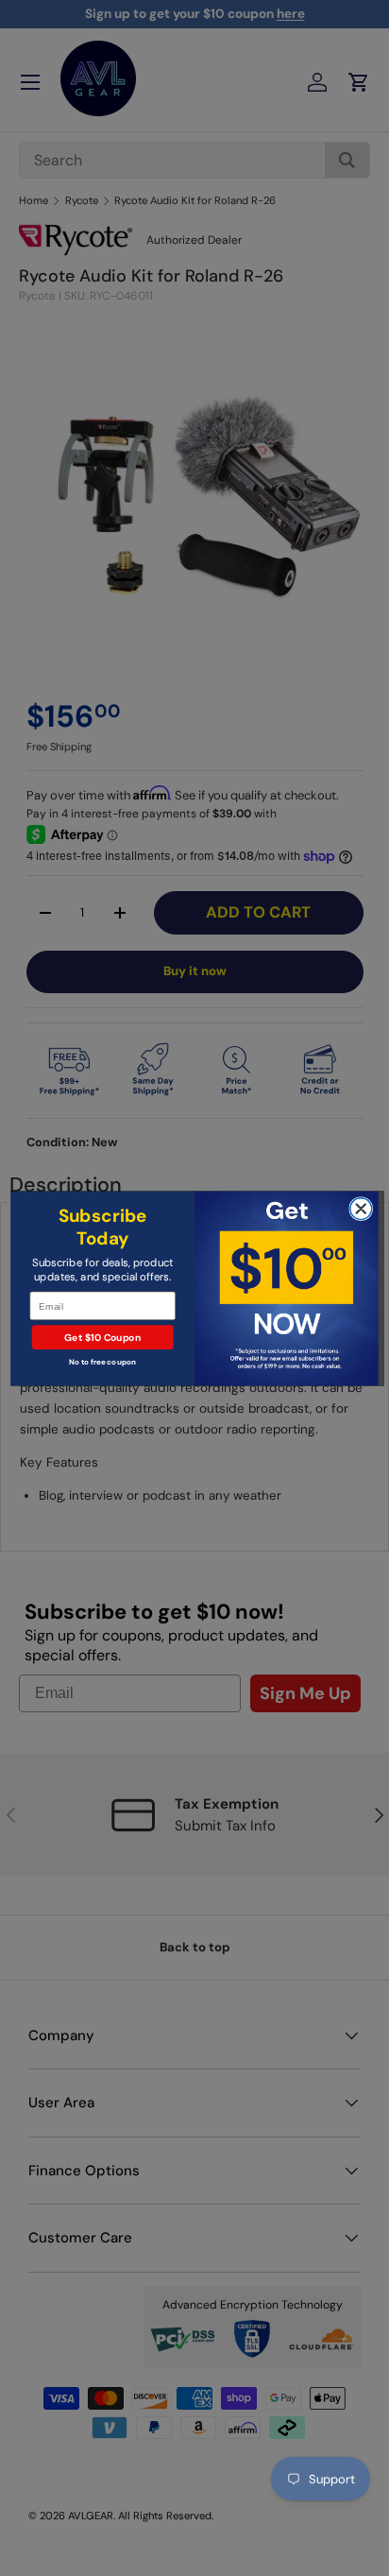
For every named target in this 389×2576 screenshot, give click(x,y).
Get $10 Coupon (102, 1337)
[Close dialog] (361, 1208)
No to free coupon (102, 1362)
